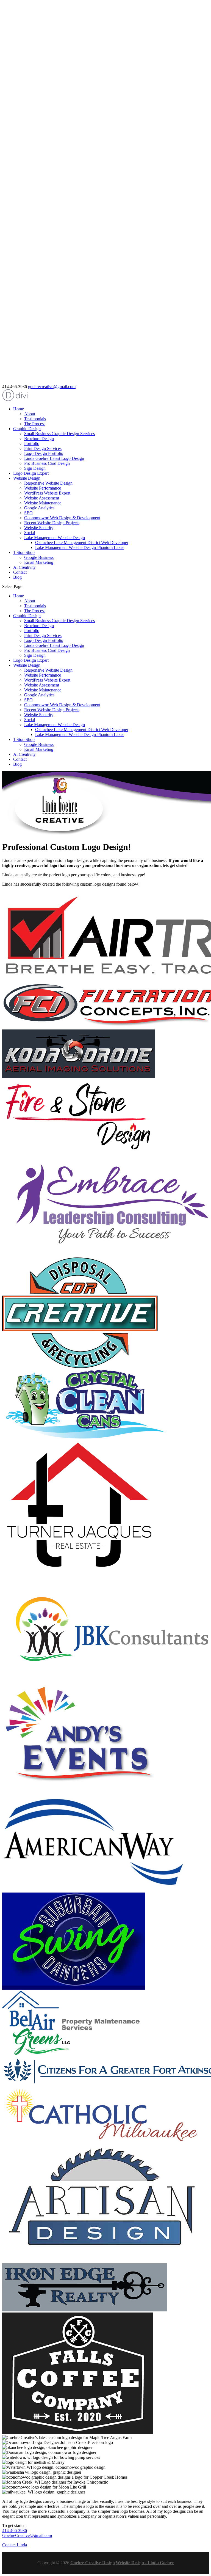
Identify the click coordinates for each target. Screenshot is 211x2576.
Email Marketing (39, 562)
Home (19, 409)
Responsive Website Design (48, 483)
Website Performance (43, 488)
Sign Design (35, 468)
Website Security (39, 528)
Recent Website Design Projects (52, 523)
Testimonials (35, 419)
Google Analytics (39, 508)
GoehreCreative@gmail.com (27, 2535)
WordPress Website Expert (47, 493)
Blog (17, 577)
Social (30, 533)
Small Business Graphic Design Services (59, 434)
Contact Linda (15, 2545)
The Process (35, 424)
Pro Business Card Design (47, 463)
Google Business (39, 557)
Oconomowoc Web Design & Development (62, 518)
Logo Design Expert (31, 473)
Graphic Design (27, 429)
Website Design (27, 478)
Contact (20, 572)
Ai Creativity (24, 567)
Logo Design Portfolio (44, 453)
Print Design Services (43, 448)
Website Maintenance (43, 503)
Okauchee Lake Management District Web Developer (82, 543)
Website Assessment (42, 498)
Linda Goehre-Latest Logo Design (54, 458)
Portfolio (32, 443)
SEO (28, 513)
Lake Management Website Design (55, 538)
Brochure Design (39, 439)
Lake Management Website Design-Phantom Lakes (80, 547)
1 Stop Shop (24, 552)
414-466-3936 (15, 2530)
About (30, 414)
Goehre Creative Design (93, 2563)
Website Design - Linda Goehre (145, 2563)
